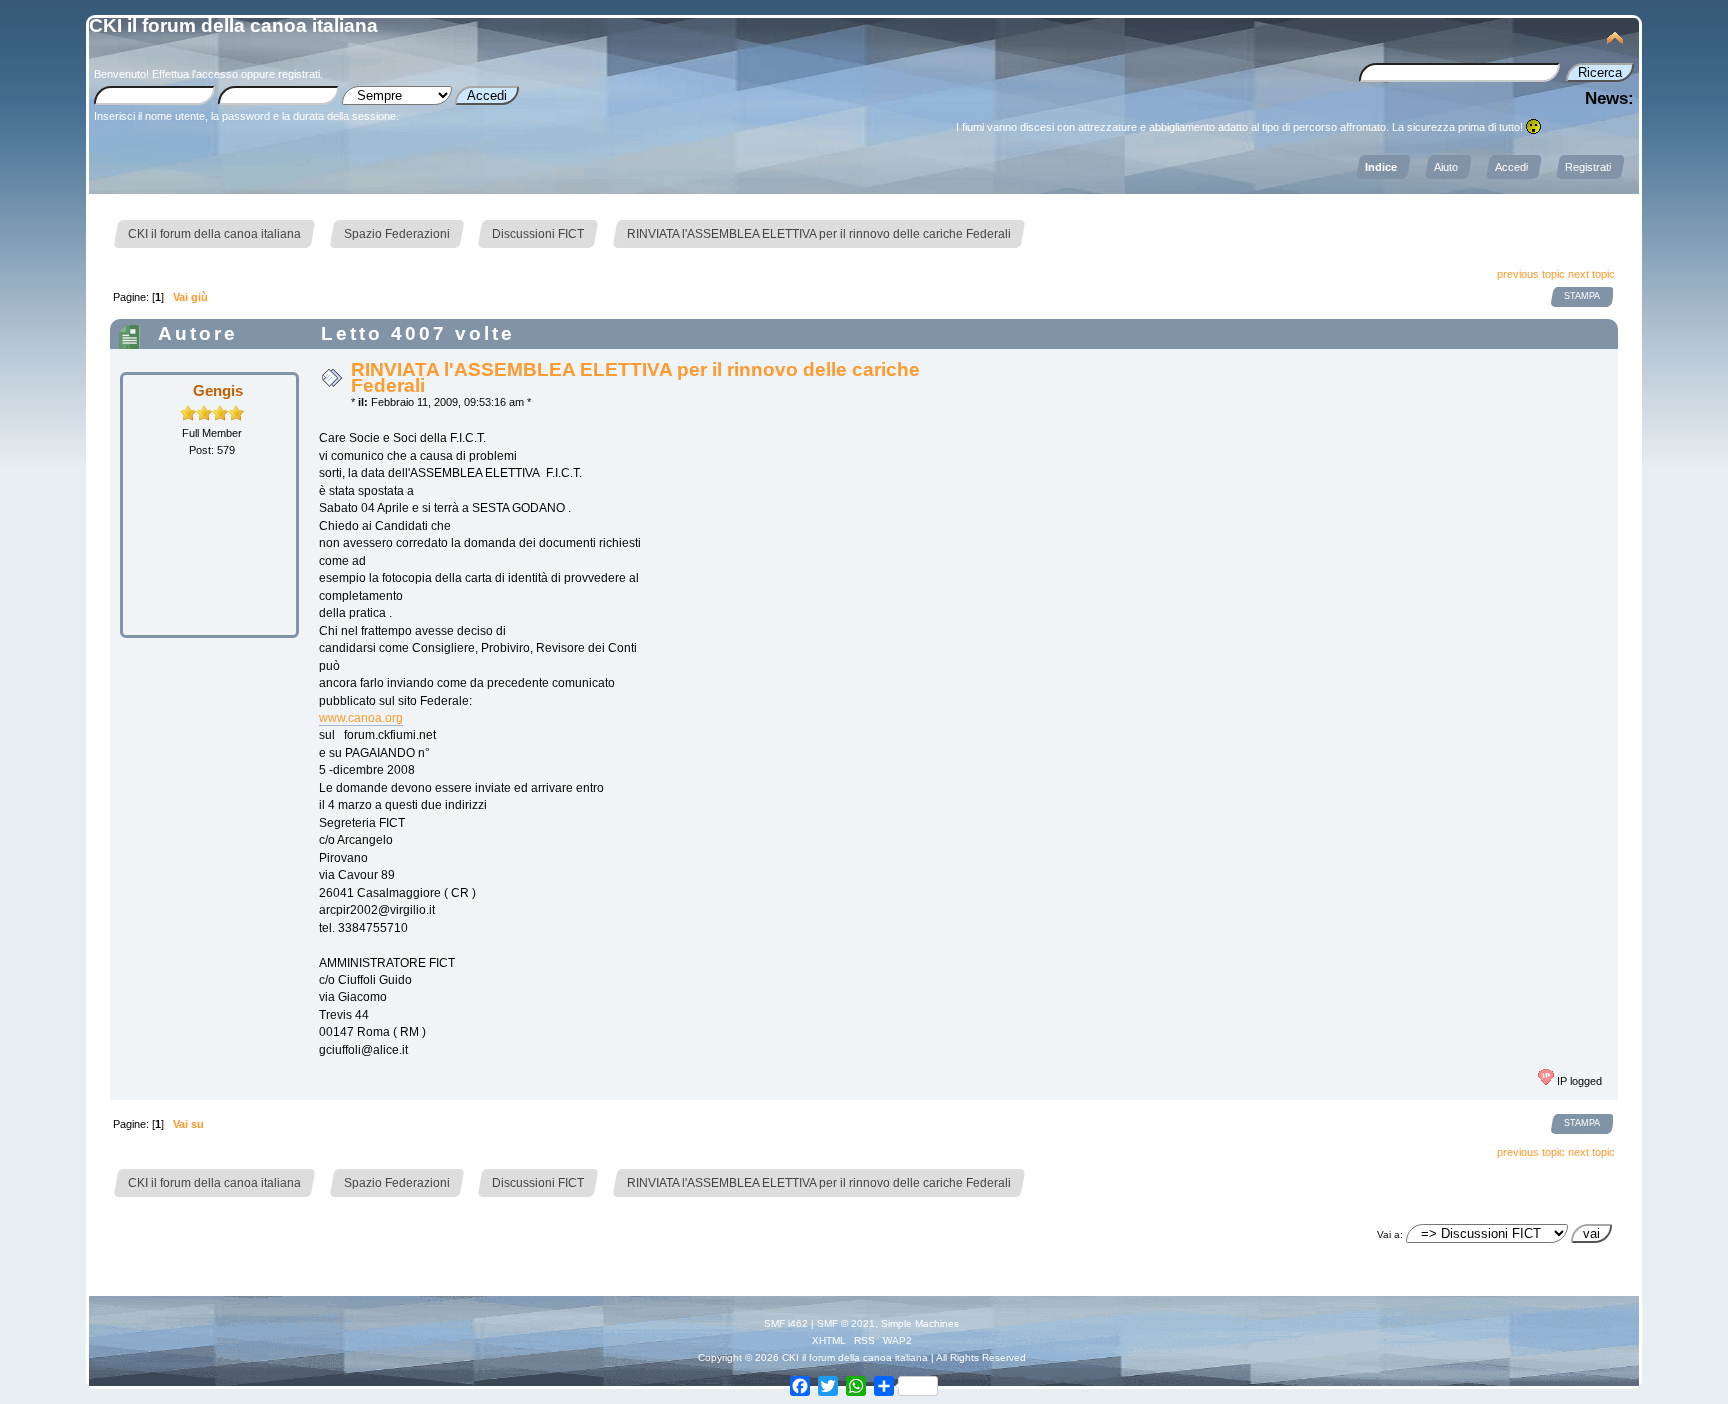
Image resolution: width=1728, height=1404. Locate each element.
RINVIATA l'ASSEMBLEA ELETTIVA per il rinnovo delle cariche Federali (635, 377)
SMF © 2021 (846, 1323)
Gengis (218, 390)
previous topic (1531, 274)
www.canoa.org (361, 718)
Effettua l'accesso (195, 74)
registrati (299, 74)
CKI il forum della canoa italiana (233, 25)
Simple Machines (920, 1323)
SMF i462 (786, 1323)
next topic (1591, 274)
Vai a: (1390, 1234)
